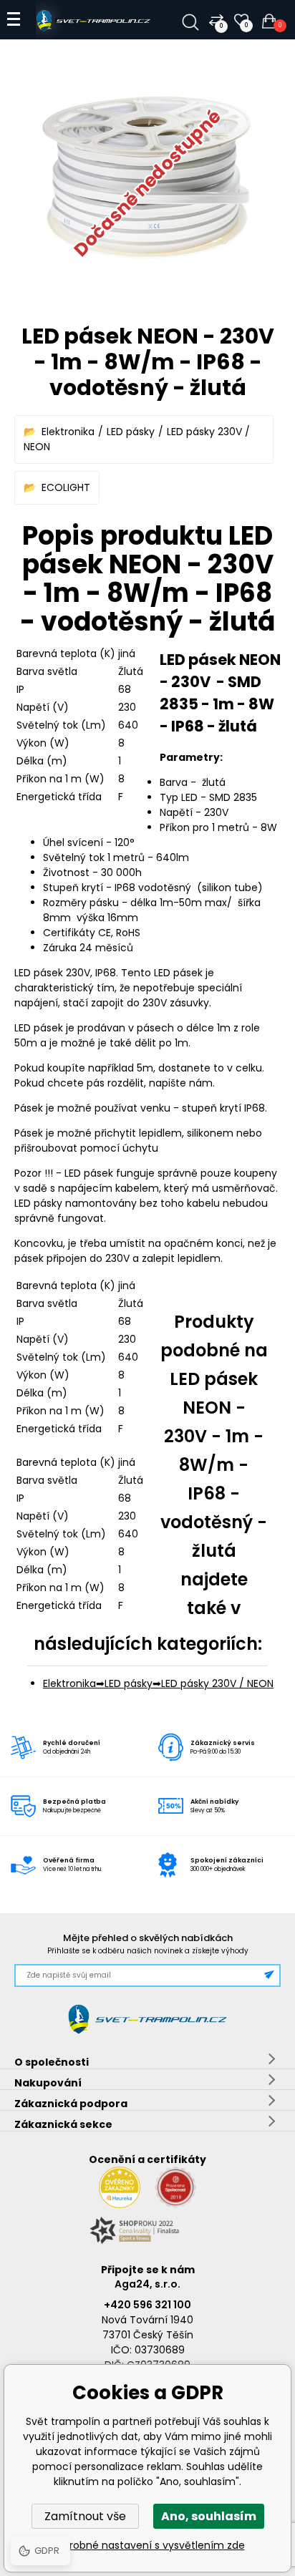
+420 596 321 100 (147, 2305)
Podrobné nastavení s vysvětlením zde (148, 2545)
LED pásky (131, 432)
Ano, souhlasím (209, 2516)
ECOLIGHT (66, 487)
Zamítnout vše (85, 2516)
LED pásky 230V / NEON (217, 1683)
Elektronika (68, 432)
